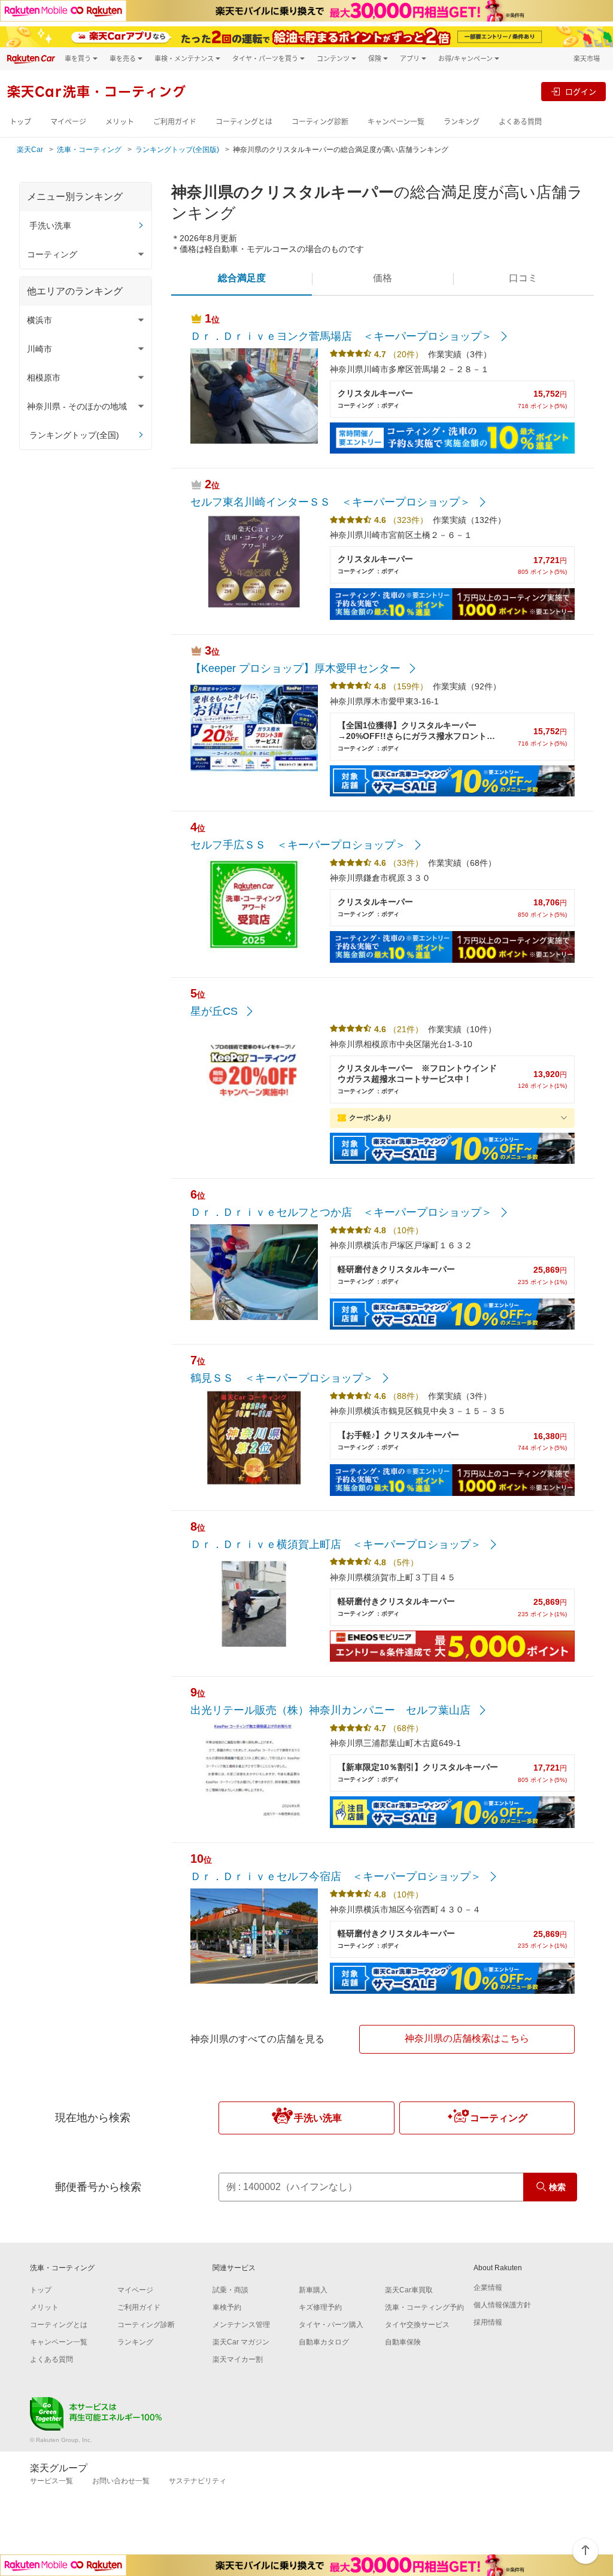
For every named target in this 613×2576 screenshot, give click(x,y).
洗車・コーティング (89, 150)
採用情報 (488, 2322)
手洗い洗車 (50, 226)
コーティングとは (244, 122)
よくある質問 (520, 122)
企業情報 (488, 2288)
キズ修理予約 (320, 2307)
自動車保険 (403, 2342)
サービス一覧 (51, 2481)
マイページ (68, 122)
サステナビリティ (198, 2481)
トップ (20, 122)
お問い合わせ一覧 (121, 2481)
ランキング (462, 122)
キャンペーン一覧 (396, 122)
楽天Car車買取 (409, 2290)
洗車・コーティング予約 (424, 2307)
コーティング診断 (320, 122)
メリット (120, 122)
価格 (383, 278)
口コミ (523, 278)
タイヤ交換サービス (417, 2325)
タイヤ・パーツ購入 (331, 2325)
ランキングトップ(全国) (74, 435)
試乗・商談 (230, 2290)
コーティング (499, 2118)
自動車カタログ (324, 2342)
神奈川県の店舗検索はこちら (467, 2038)
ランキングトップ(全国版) (177, 150)
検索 (557, 2187)
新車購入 (313, 2290)
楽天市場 (587, 58)
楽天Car (30, 150)
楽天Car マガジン (241, 2342)
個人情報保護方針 (502, 2305)
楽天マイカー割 (238, 2359)
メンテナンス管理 (241, 2325)
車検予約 (227, 2307)
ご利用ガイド (175, 122)
